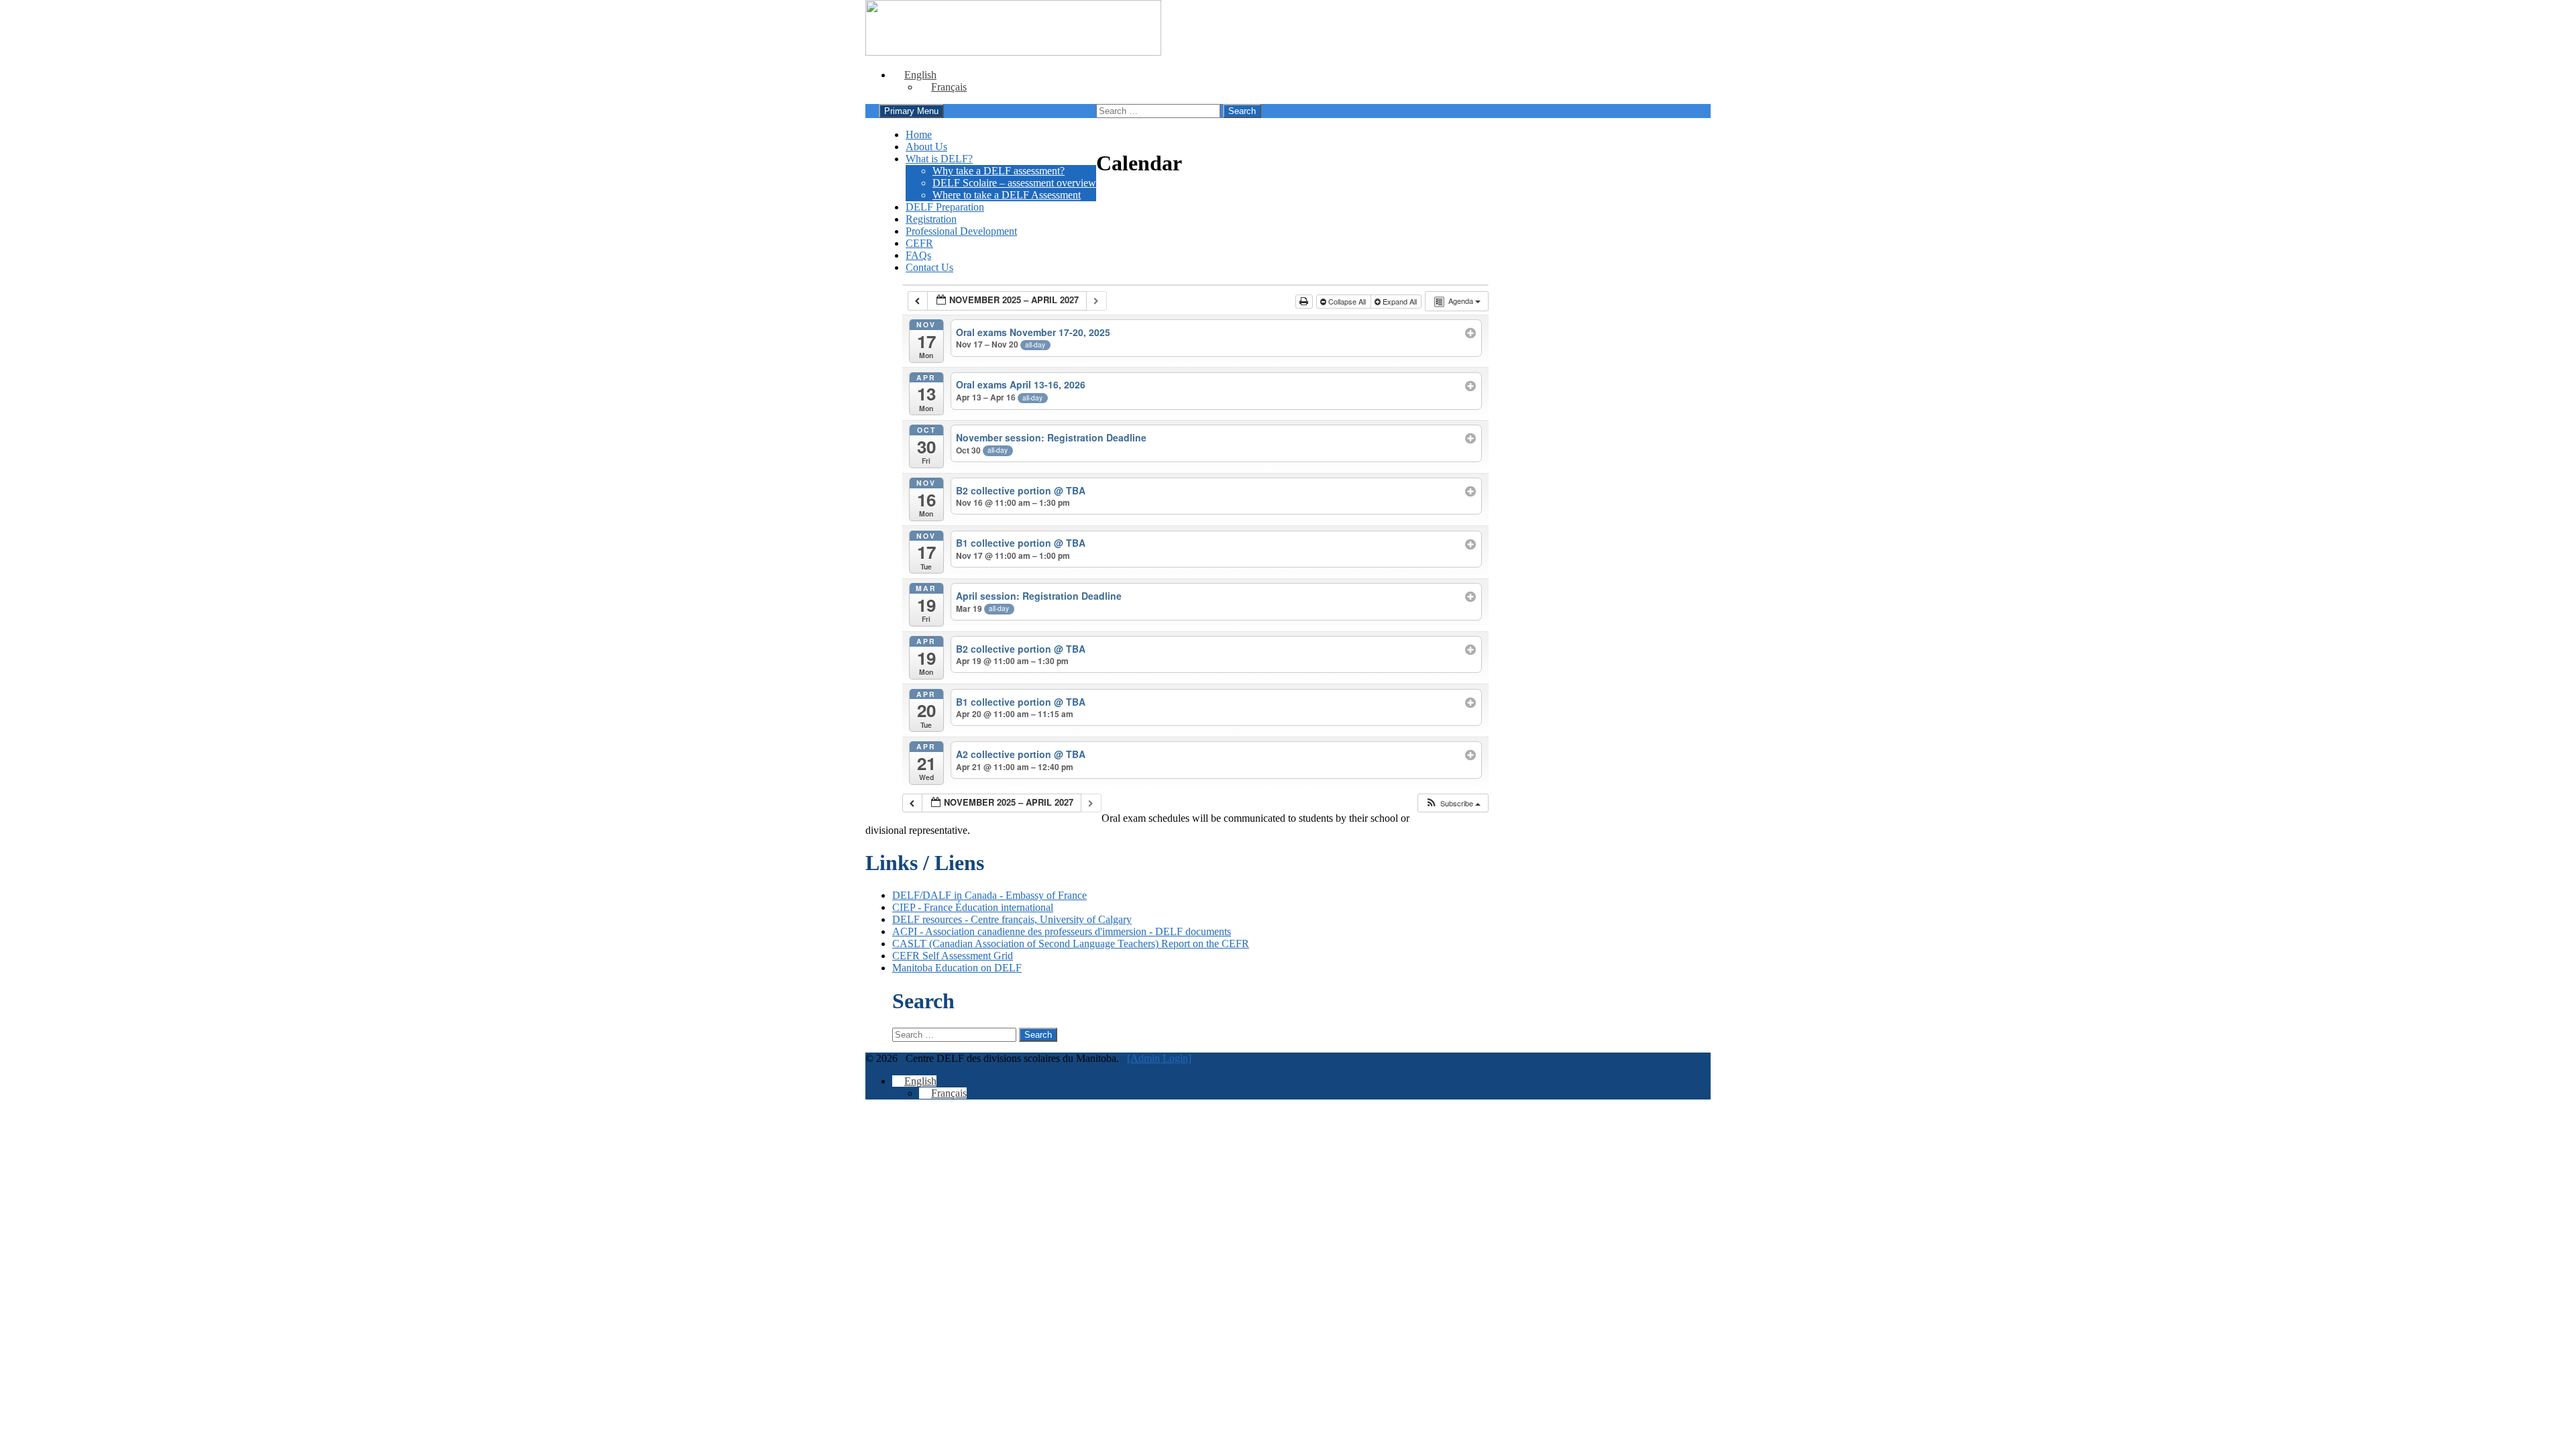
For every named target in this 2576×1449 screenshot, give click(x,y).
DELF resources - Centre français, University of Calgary (1012, 919)
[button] (1453, 803)
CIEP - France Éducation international (973, 907)
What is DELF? (939, 159)
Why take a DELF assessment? (999, 171)
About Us (926, 147)
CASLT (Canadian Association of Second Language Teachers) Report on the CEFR (1071, 944)
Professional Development (961, 231)
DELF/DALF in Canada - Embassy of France (989, 895)
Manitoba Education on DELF (957, 968)
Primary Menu (911, 111)
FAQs (918, 255)
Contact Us (929, 267)
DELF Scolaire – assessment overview (1014, 183)
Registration (931, 219)
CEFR (919, 243)
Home (919, 135)
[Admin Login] (1159, 1058)
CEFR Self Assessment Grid (953, 956)
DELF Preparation (945, 207)
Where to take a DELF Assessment (1007, 195)
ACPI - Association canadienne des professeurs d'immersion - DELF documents (1062, 931)
